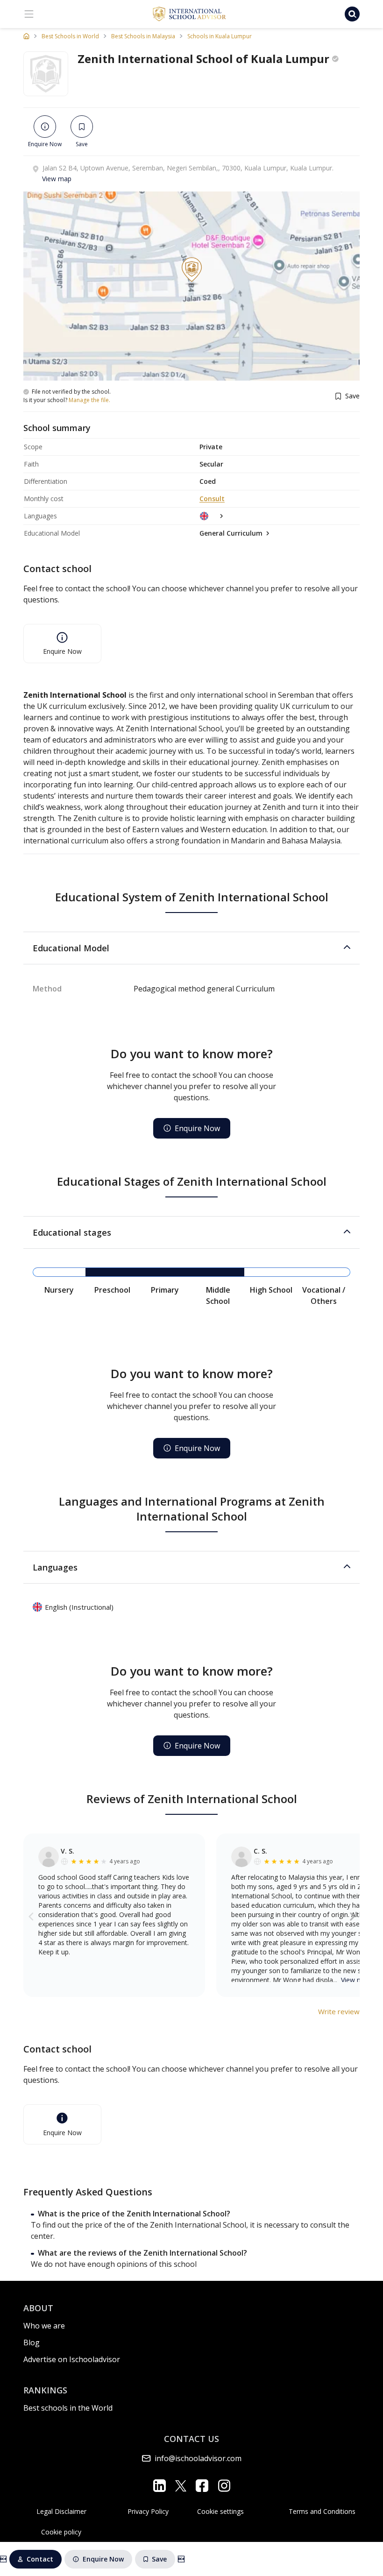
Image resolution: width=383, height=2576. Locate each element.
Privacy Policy (148, 2511)
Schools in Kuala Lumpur (220, 36)
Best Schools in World (70, 36)
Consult (212, 499)
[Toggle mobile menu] (29, 14)
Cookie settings (220, 2511)
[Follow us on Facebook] (202, 2486)
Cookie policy (61, 2532)
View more (357, 1980)
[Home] (26, 36)
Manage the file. (89, 400)
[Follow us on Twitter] (181, 2485)
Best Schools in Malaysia (143, 36)
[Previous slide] (31, 1916)
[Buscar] (352, 14)
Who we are (44, 2326)
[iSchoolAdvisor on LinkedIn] (160, 2486)
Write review (339, 2011)
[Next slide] (352, 1916)
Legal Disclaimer (61, 2511)
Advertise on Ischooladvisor (72, 2359)
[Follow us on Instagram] (224, 2486)
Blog (32, 2342)
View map (57, 179)
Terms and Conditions (322, 2511)
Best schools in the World (68, 2408)
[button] (191, 948)
